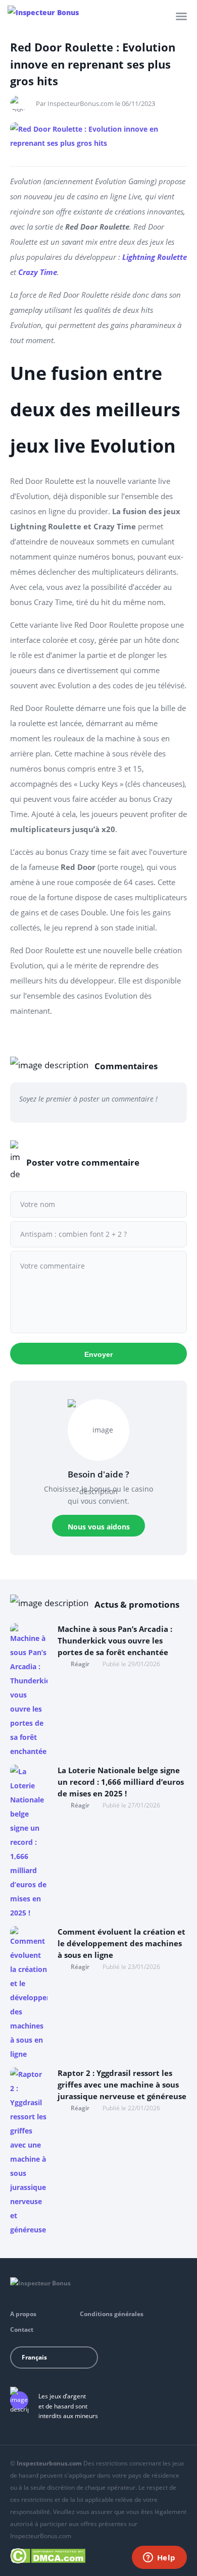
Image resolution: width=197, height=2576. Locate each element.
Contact (22, 2330)
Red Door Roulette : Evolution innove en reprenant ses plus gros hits (93, 64)
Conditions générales (112, 2314)
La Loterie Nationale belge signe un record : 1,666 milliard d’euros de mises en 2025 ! (121, 1782)
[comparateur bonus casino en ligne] (43, 13)
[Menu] (181, 16)
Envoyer (98, 1354)
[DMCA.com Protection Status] (48, 2554)
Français (34, 2357)
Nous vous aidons (99, 1527)
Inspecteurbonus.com (49, 2463)
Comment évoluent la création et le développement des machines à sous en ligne (121, 1943)
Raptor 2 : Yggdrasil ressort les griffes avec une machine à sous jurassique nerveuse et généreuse (122, 2085)
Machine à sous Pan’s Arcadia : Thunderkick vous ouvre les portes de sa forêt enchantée (115, 1640)
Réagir (80, 1664)
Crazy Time (38, 272)
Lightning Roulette (155, 257)
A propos (23, 2314)
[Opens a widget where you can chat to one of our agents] (159, 2558)
